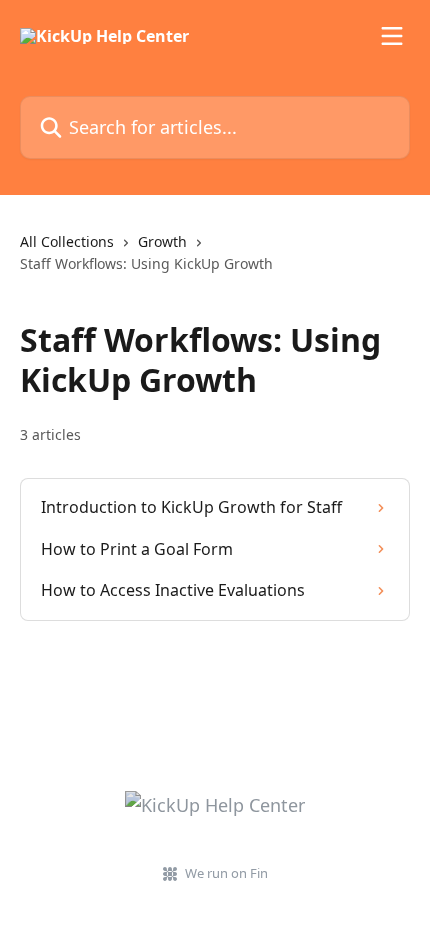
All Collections (67, 241)
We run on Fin (226, 873)
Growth (162, 241)
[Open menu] (392, 36)
